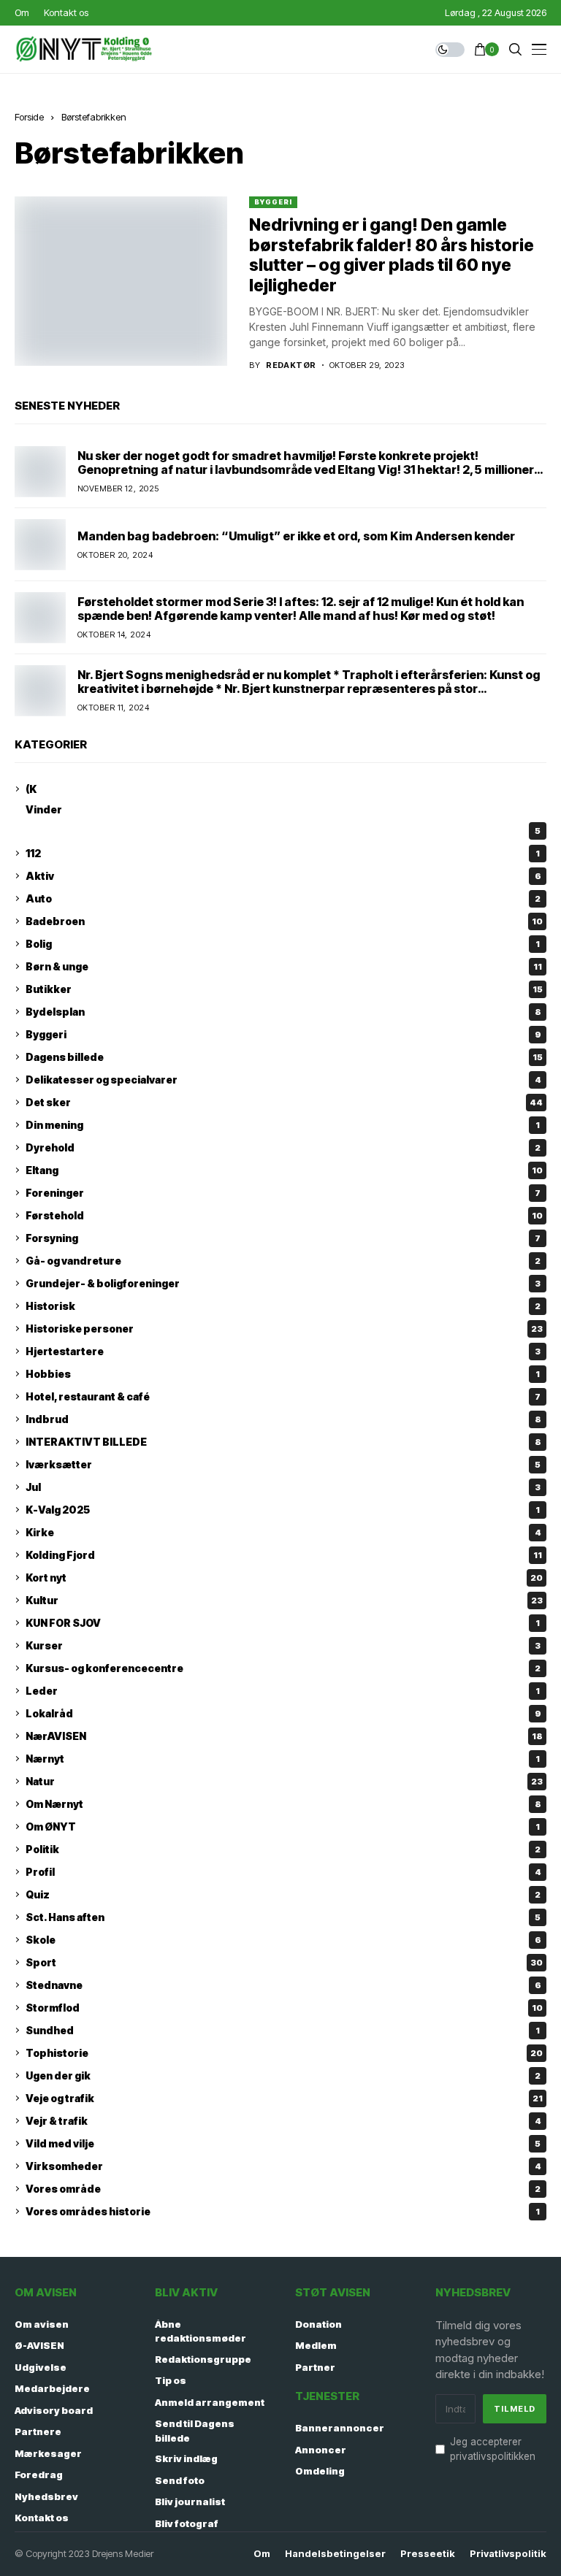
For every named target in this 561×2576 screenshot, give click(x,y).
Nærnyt (283, 1759)
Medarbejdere (52, 2388)
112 (283, 853)
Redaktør (291, 365)
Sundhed (283, 2030)
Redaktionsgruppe (203, 2359)
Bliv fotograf (187, 2523)
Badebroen (284, 921)
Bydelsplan (283, 1012)
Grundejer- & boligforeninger (283, 1283)
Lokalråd (283, 1713)
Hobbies (283, 1374)
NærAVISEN (284, 1736)
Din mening (283, 1125)
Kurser (283, 1645)
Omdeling (320, 2471)
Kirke (283, 1532)
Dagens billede (284, 1057)
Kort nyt (284, 1578)
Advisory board (54, 2410)
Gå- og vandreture (283, 1261)
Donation (318, 2324)
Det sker (284, 1102)
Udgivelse (41, 2367)
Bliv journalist (190, 2502)
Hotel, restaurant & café (283, 1396)
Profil (283, 1872)
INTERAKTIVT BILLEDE (283, 1442)
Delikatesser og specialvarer (283, 1080)
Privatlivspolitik (508, 2554)
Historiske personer (284, 1329)
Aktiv (283, 876)
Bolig (283, 944)
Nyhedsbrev (46, 2496)
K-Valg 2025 (283, 1510)
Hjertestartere (283, 1351)
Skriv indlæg (186, 2458)
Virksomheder (283, 2166)
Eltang (284, 1170)
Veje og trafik (284, 2098)
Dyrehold (283, 1147)
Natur (284, 1781)
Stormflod (284, 2008)
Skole (283, 1940)
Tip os (171, 2380)
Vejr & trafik (283, 2121)
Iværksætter (283, 1464)
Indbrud (283, 1419)
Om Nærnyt (283, 1804)
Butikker (284, 989)
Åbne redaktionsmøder (201, 2331)
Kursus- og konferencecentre (283, 1668)
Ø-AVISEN (39, 2345)
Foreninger (283, 1193)
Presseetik (428, 2554)
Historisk (283, 1306)
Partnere (38, 2431)
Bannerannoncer (340, 2428)
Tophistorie (284, 2053)
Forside (29, 117)
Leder (283, 1691)
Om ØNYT (283, 1826)
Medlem (316, 2345)
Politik (283, 1849)
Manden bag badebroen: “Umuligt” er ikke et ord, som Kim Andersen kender (296, 536)
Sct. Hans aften (283, 1917)
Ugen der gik (283, 2075)
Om (262, 2554)
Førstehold (284, 1215)
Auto (283, 898)
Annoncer (321, 2450)
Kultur (284, 1600)
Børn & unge (284, 966)
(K (31, 789)
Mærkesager (48, 2453)
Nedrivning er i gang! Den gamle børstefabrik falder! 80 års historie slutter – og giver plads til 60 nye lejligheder (392, 255)
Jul (283, 1487)
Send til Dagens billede (195, 2431)
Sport (284, 1962)
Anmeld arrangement (210, 2402)
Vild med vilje (283, 2143)
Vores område (283, 2189)
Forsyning (283, 1238)
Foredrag (39, 2475)
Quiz (283, 1894)
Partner (315, 2367)
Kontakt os (42, 2518)
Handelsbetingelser (335, 2554)
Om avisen (42, 2324)
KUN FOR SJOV (283, 1623)
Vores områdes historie (283, 2211)
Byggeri (273, 202)
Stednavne (283, 1985)
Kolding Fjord (284, 1555)
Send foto (180, 2480)
